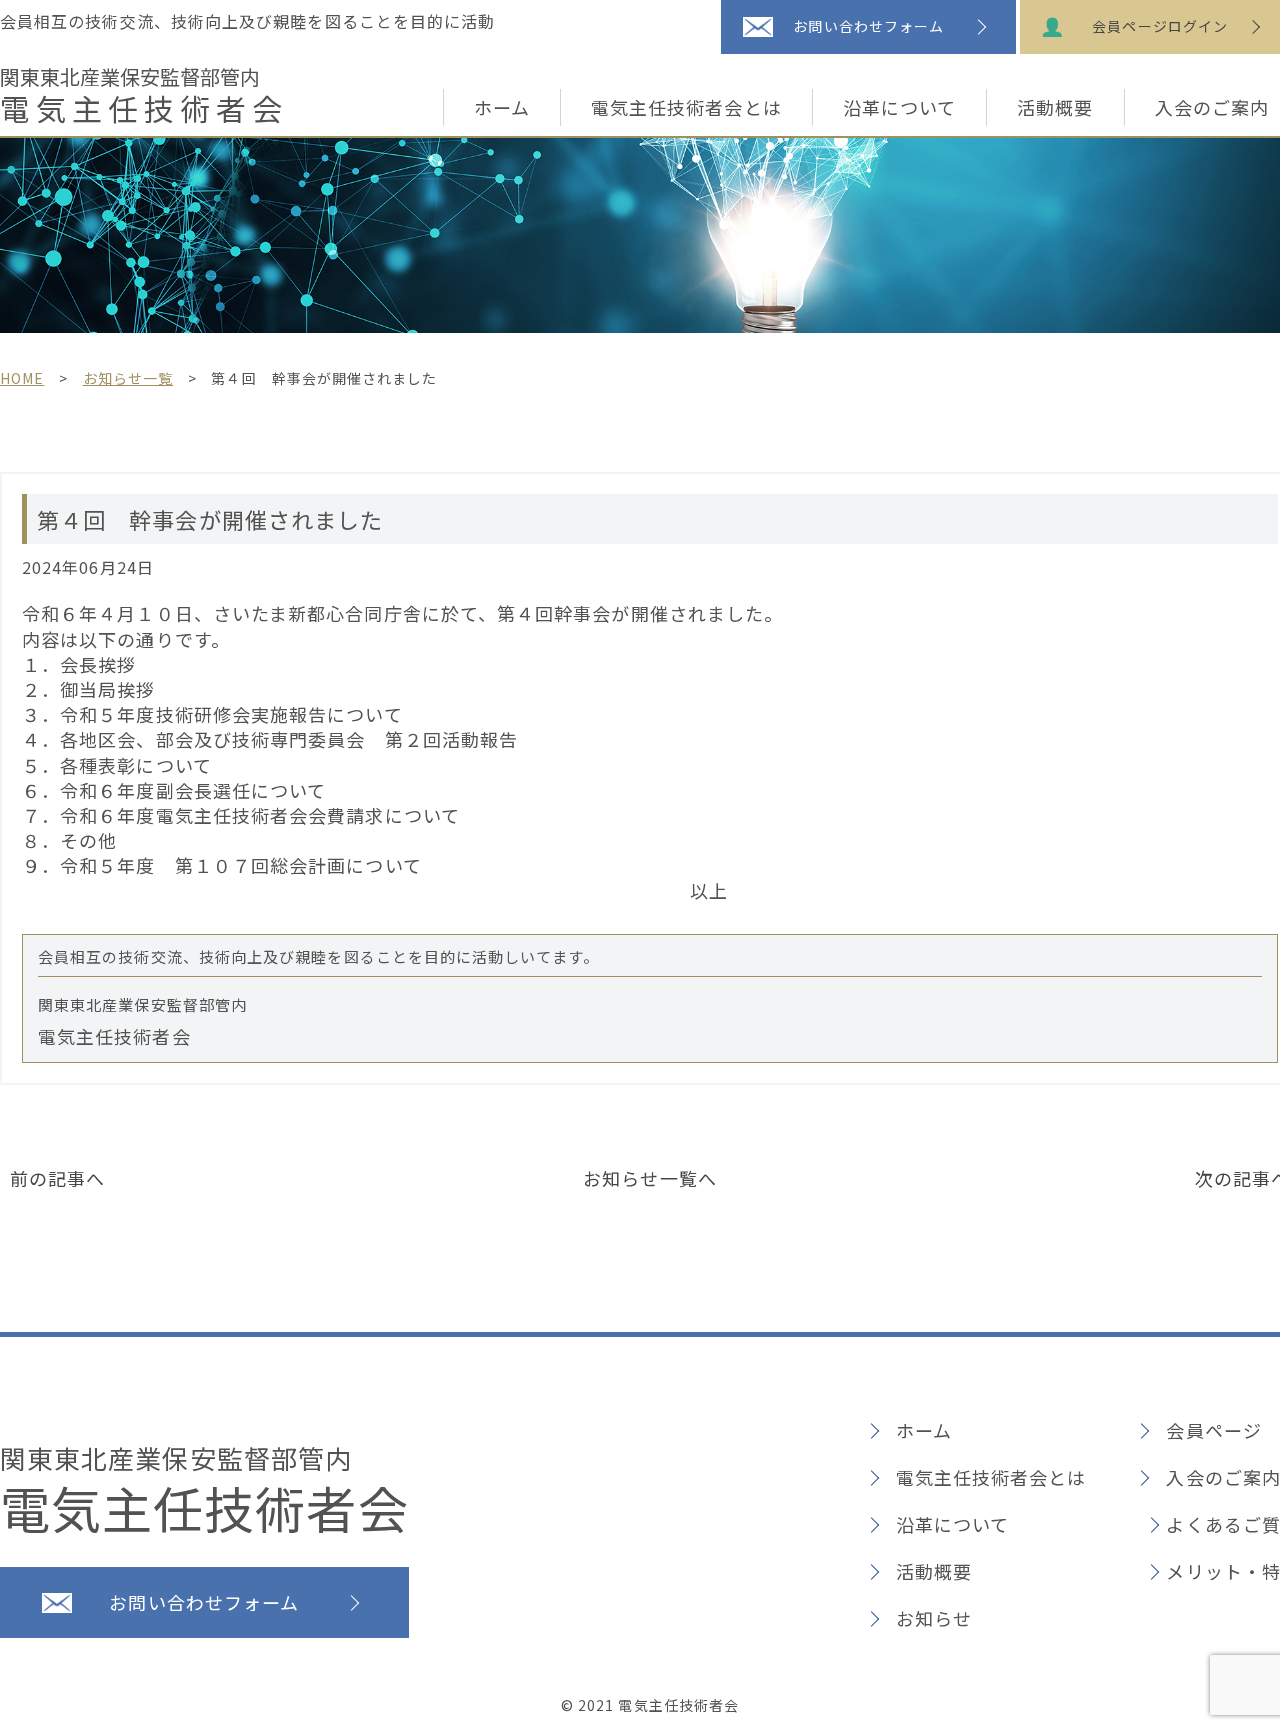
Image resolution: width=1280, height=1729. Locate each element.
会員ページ (1213, 1430)
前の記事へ (57, 1178)
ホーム (502, 107)
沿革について (899, 107)
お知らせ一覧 (128, 378)
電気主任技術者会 (144, 96)
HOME (22, 378)
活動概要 (1055, 107)
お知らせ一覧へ (650, 1178)
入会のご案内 (1223, 1477)
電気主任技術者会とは (686, 107)
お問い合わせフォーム (868, 26)
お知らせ (934, 1618)
